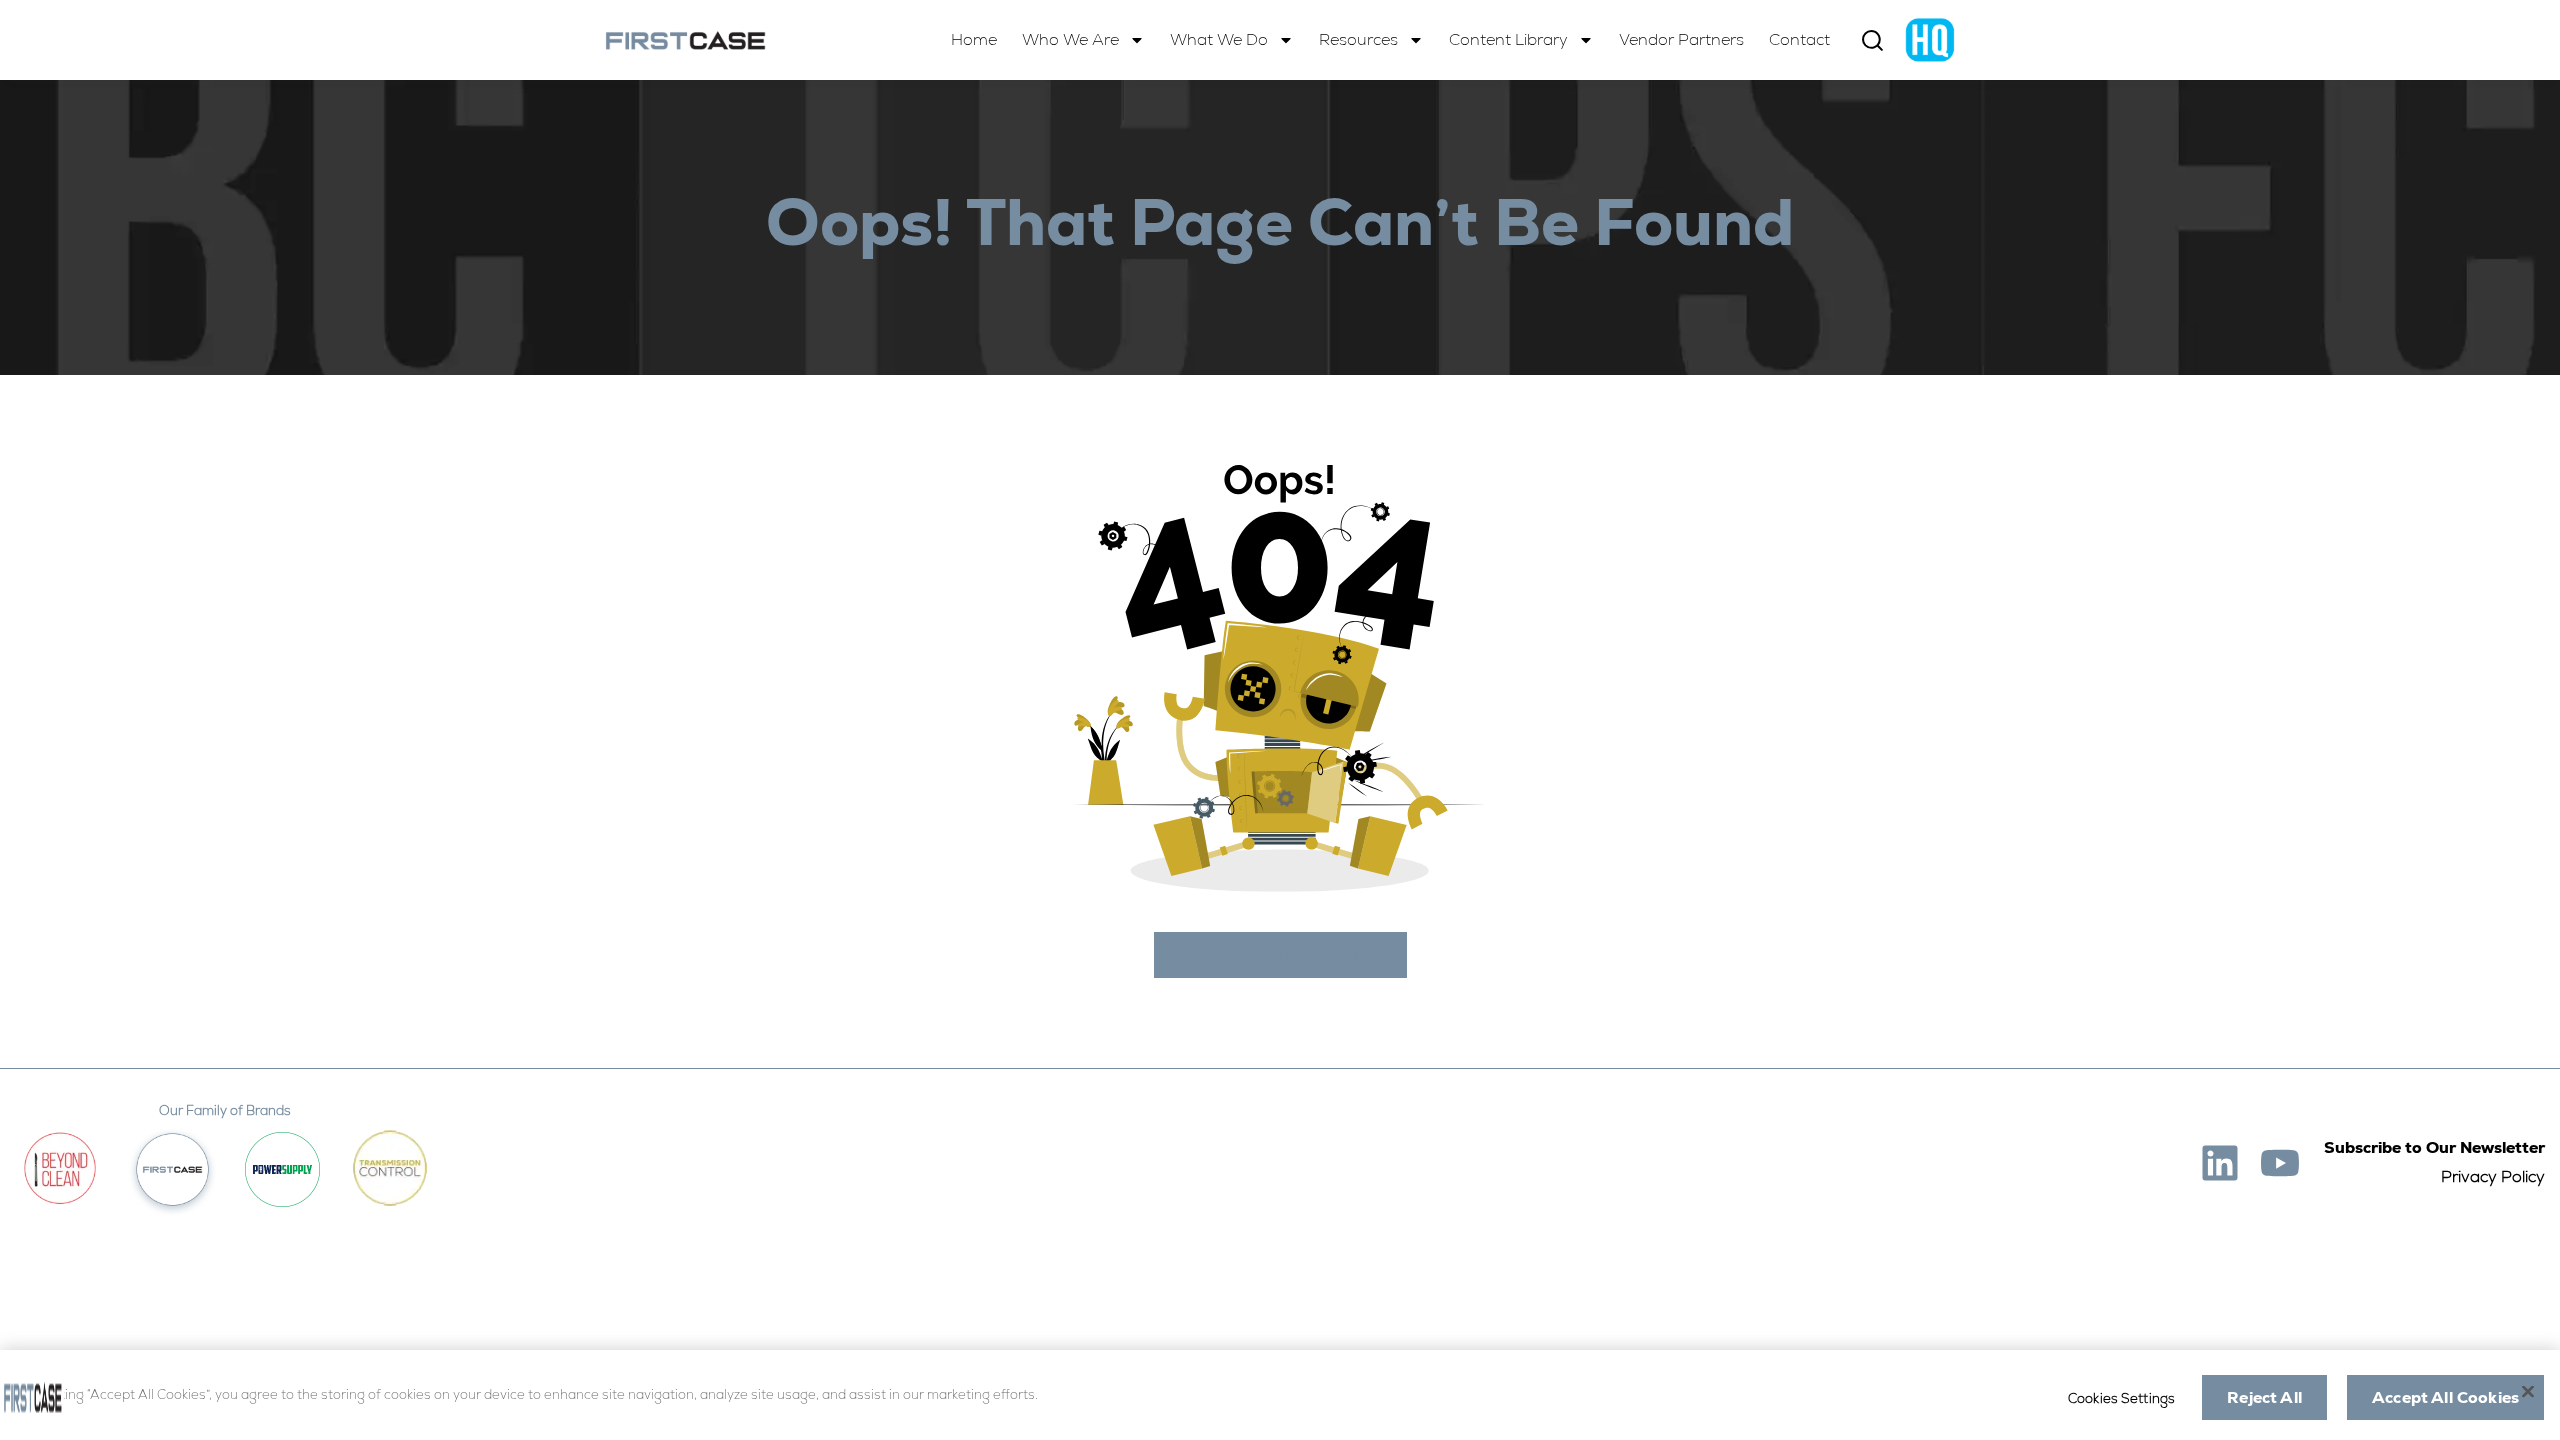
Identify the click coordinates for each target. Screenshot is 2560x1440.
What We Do (1219, 39)
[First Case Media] (172, 1169)
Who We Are (1070, 39)
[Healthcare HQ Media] (1930, 40)
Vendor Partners (1681, 39)
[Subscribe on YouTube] (2280, 1163)
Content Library (1508, 39)
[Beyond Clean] (60, 1169)
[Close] (2528, 1391)
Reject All (2264, 1397)
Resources (1358, 39)
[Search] (1872, 40)
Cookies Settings (2121, 1398)
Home (974, 39)
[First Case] (685, 40)
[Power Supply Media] (282, 1169)
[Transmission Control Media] (390, 1169)
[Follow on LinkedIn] (2220, 1163)
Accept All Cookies (2445, 1397)
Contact (1799, 39)
